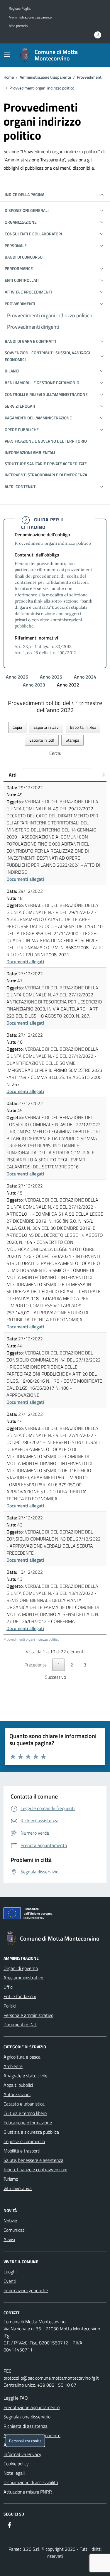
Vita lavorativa (18, 2188)
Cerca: (55, 753)
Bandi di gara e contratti (30, 341)
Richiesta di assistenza (26, 2426)
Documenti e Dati (20, 2025)
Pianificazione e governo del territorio (46, 441)
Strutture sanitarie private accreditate (46, 464)
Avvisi (9, 2239)
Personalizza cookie (25, 2441)
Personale (16, 246)
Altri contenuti (21, 486)
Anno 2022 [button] (69, 685)
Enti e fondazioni (20, 1996)
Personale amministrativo (28, 2015)
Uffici (8, 1987)
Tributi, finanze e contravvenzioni (35, 2170)
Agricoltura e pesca (22, 2057)
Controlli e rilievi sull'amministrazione (46, 394)
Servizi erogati (20, 406)
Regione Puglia (20, 9)
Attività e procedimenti (28, 292)
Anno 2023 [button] (35, 685)
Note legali (14, 2473)
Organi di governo (21, 1968)
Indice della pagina (24, 194)
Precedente (35, 1665)
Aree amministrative (23, 1978)
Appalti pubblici (18, 2085)
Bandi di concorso (24, 257)
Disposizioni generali (27, 210)
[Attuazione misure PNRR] (55, 1914)
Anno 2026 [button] (18, 677)
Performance (19, 268)
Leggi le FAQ (16, 2398)
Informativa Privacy (22, 2454)
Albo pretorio (18, 26)
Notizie (10, 2221)
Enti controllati (22, 280)
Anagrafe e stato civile (25, 2076)
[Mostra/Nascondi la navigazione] (7, 55)
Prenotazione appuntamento (32, 2407)
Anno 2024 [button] (86, 677)
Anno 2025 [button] (52, 677)
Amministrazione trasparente (30, 17)
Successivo (55, 1677)
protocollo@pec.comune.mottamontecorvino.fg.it (51, 2378)
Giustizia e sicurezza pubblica (31, 2132)
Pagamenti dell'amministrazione (38, 418)
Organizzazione (21, 222)
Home (9, 77)
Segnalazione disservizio (27, 2417)
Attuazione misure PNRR (28, 2492)
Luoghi (10, 2272)
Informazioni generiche (26, 2290)
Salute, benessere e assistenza (33, 2160)
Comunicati (14, 2230)
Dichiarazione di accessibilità (31, 2482)
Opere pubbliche (22, 430)
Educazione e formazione (28, 2123)
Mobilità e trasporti (22, 2151)
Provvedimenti (90, 77)
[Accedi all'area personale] (98, 35)
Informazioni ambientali (30, 452)
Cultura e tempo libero (25, 2113)
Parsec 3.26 (20, 2549)
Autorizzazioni (17, 2094)
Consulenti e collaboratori (33, 234)
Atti (13, 775)
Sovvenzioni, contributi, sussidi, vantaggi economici (47, 356)
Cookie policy (16, 2464)
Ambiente (13, 2066)
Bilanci (12, 371)
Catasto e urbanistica (24, 2104)
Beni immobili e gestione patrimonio (42, 383)
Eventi (10, 2281)
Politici (10, 2006)
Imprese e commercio (24, 2141)
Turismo (11, 2179)
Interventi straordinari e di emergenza (46, 475)
